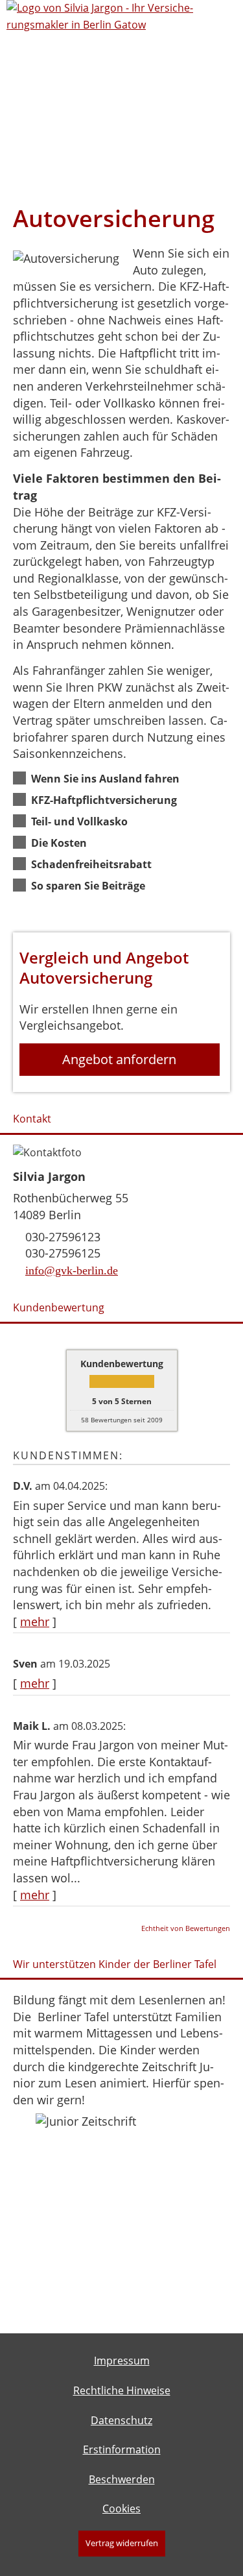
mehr (35, 1622)
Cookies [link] (121, 2509)
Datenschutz (121, 2420)
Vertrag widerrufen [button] (122, 2543)
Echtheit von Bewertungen (186, 1928)
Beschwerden (122, 2479)
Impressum (122, 2361)
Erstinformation (122, 2449)
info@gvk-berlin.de (72, 1270)
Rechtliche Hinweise (122, 2390)
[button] (107, 778)
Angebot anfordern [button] (119, 1059)
